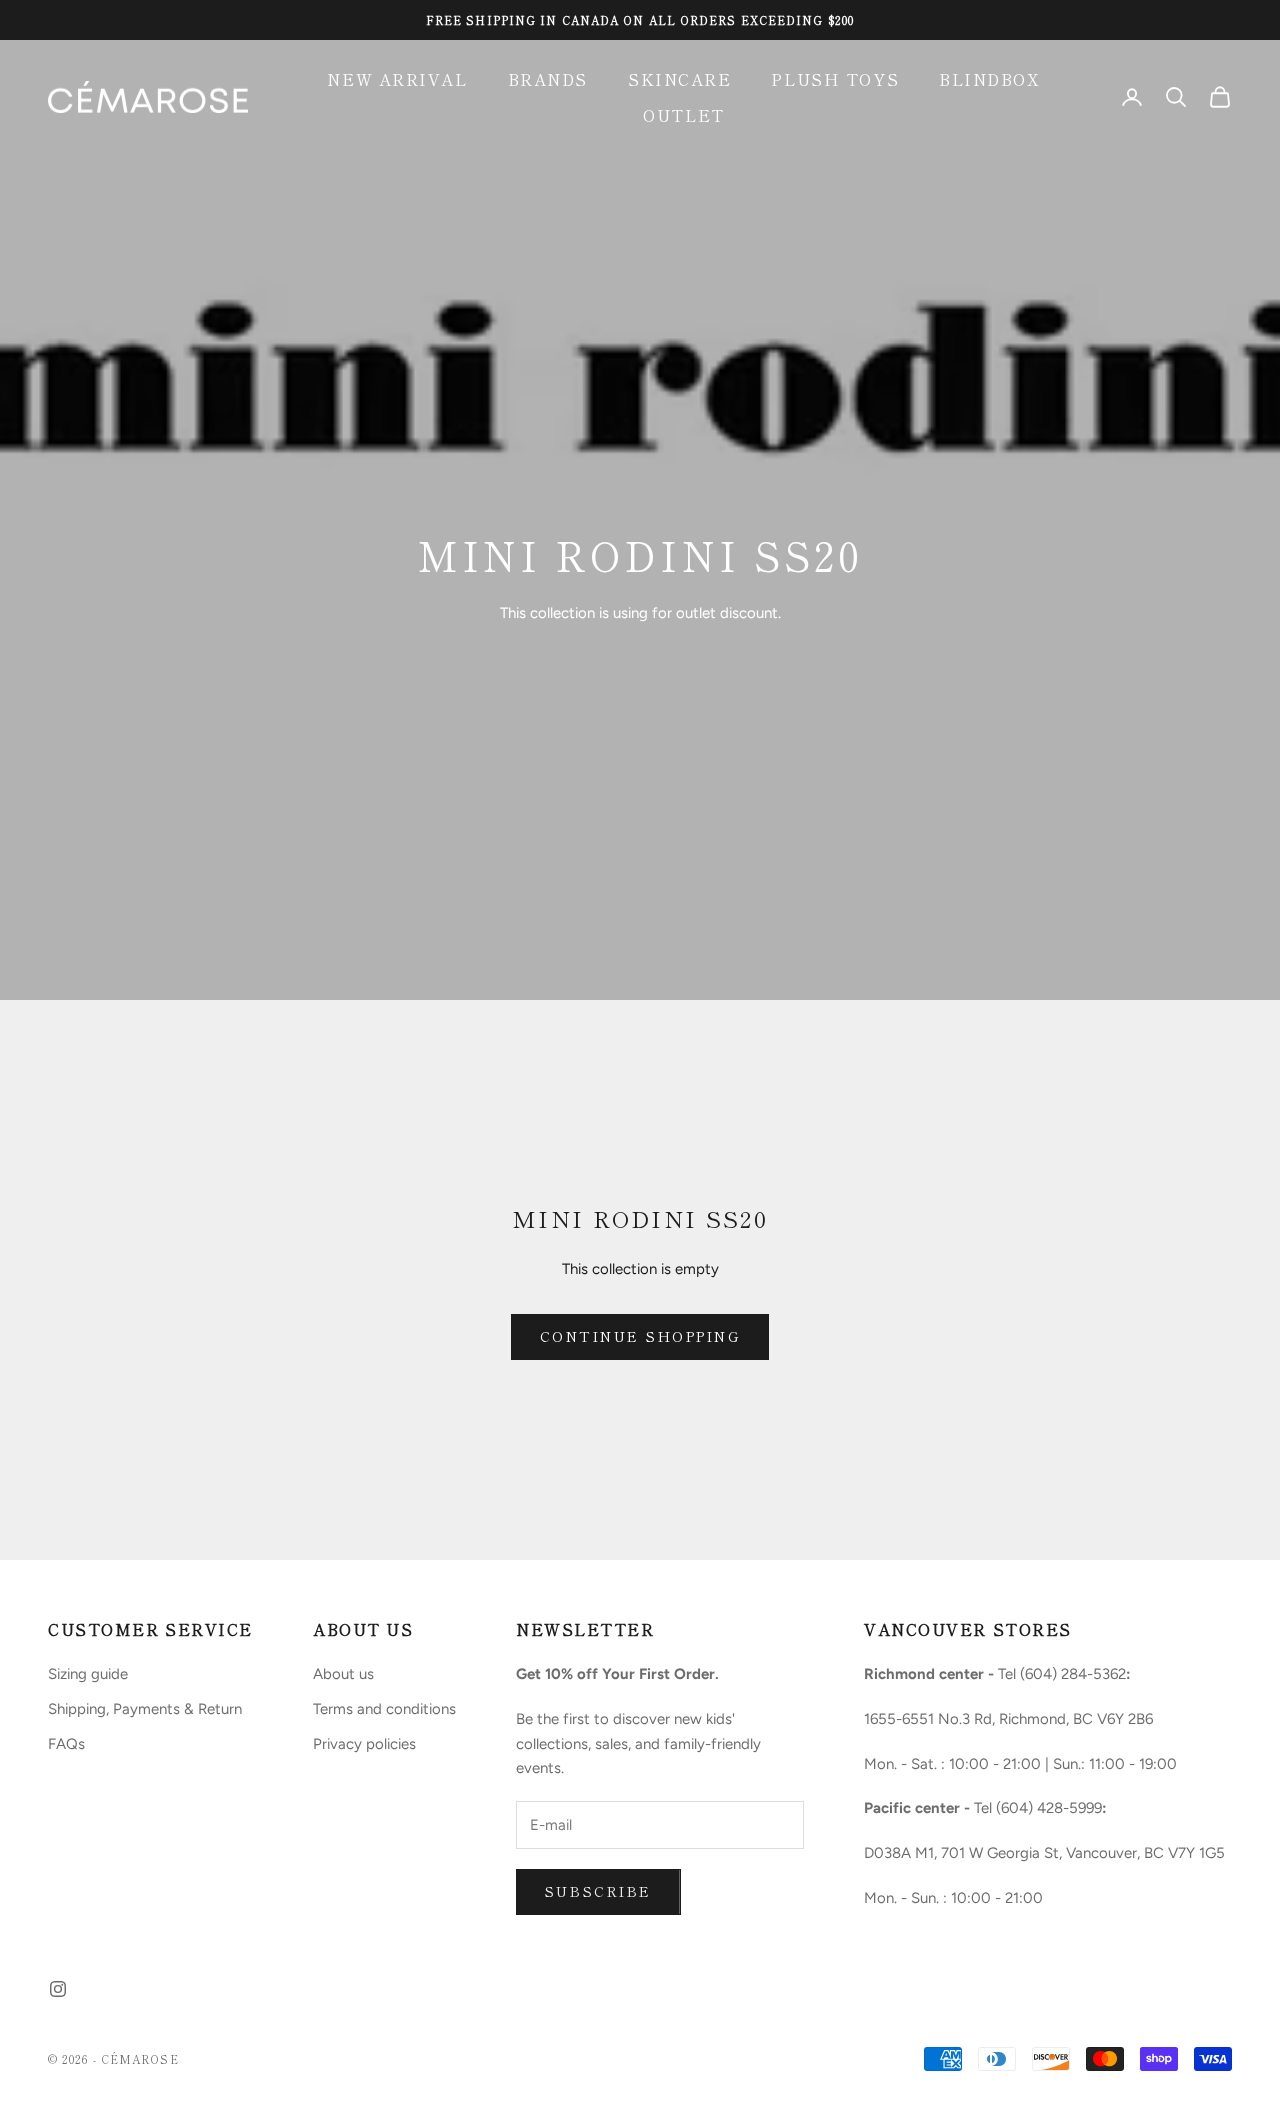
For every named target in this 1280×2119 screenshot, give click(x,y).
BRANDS (548, 79)
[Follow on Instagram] (58, 1989)
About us (343, 1674)
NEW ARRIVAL (397, 79)
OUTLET (683, 115)
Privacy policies (364, 1744)
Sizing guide (88, 1674)
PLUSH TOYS (835, 79)
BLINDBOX (989, 79)
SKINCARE (679, 79)
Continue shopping (640, 1336)
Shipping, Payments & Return (145, 1709)
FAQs (66, 1744)
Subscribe (598, 1891)
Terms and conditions (384, 1709)
